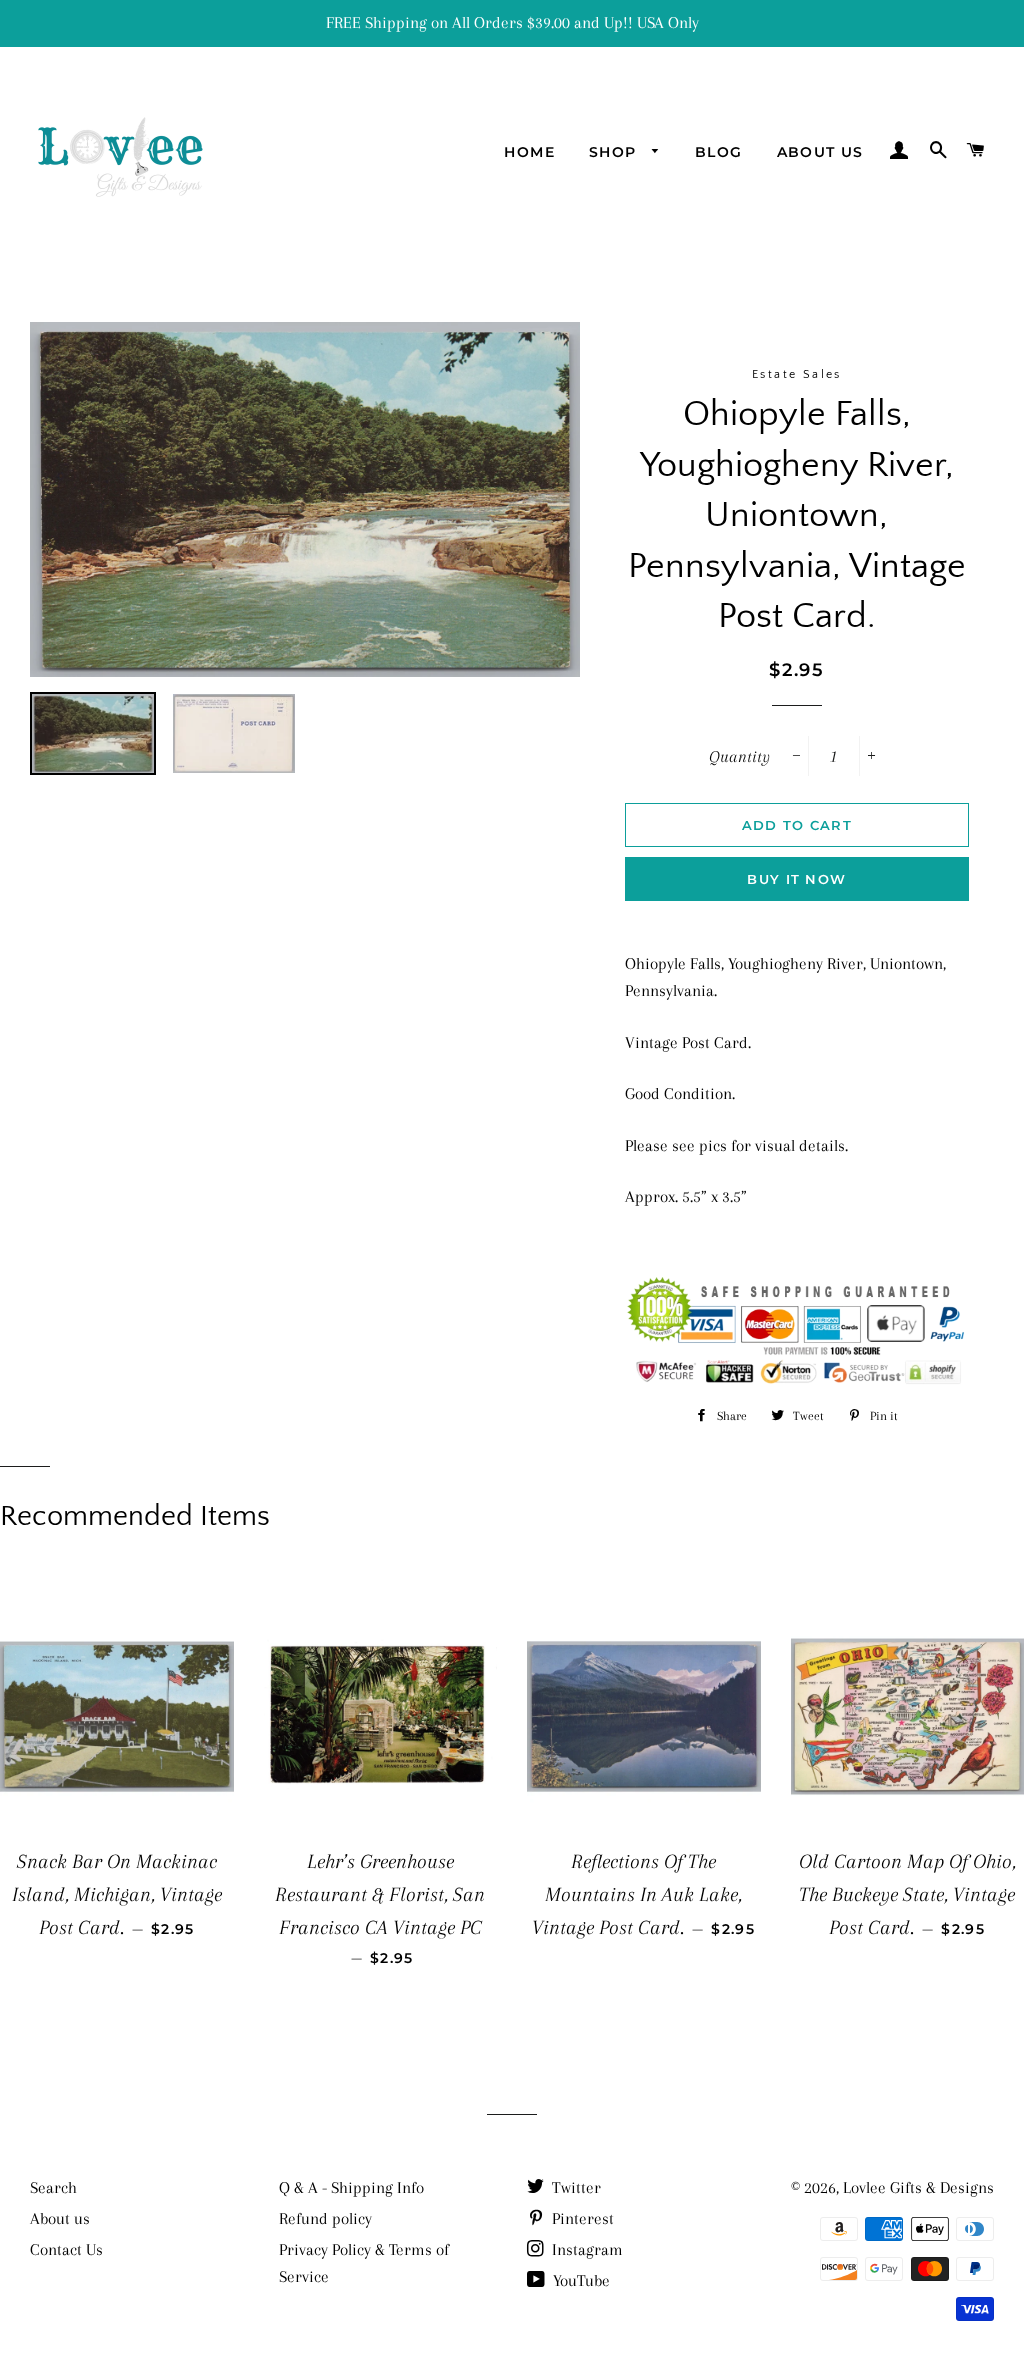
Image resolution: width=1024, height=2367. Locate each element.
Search (53, 2187)
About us (820, 152)
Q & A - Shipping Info (351, 2187)
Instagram (585, 2249)
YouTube (579, 2280)
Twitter (574, 2187)
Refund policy (325, 2218)
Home (529, 152)
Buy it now (796, 879)
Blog (719, 152)
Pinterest (581, 2218)
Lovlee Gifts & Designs (918, 2187)
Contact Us (66, 2249)
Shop (615, 152)
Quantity (739, 756)
